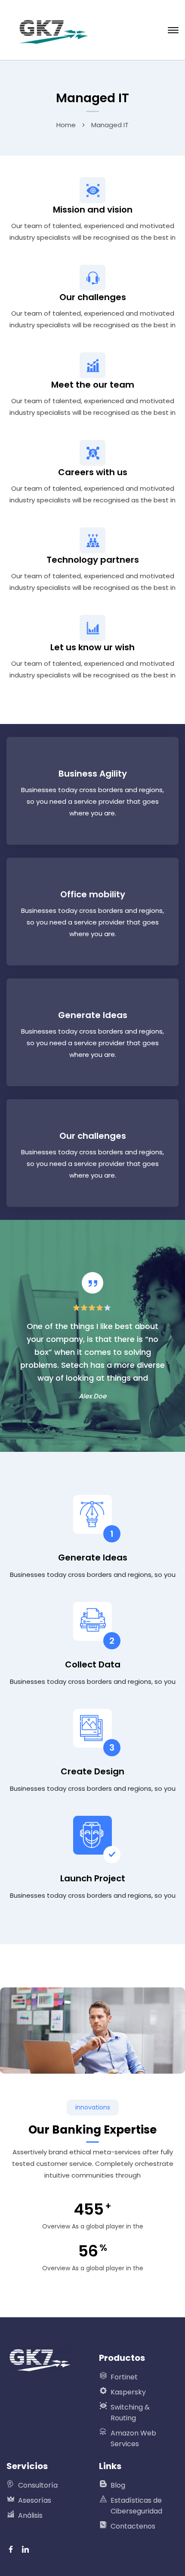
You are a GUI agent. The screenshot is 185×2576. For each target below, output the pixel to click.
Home (66, 125)
